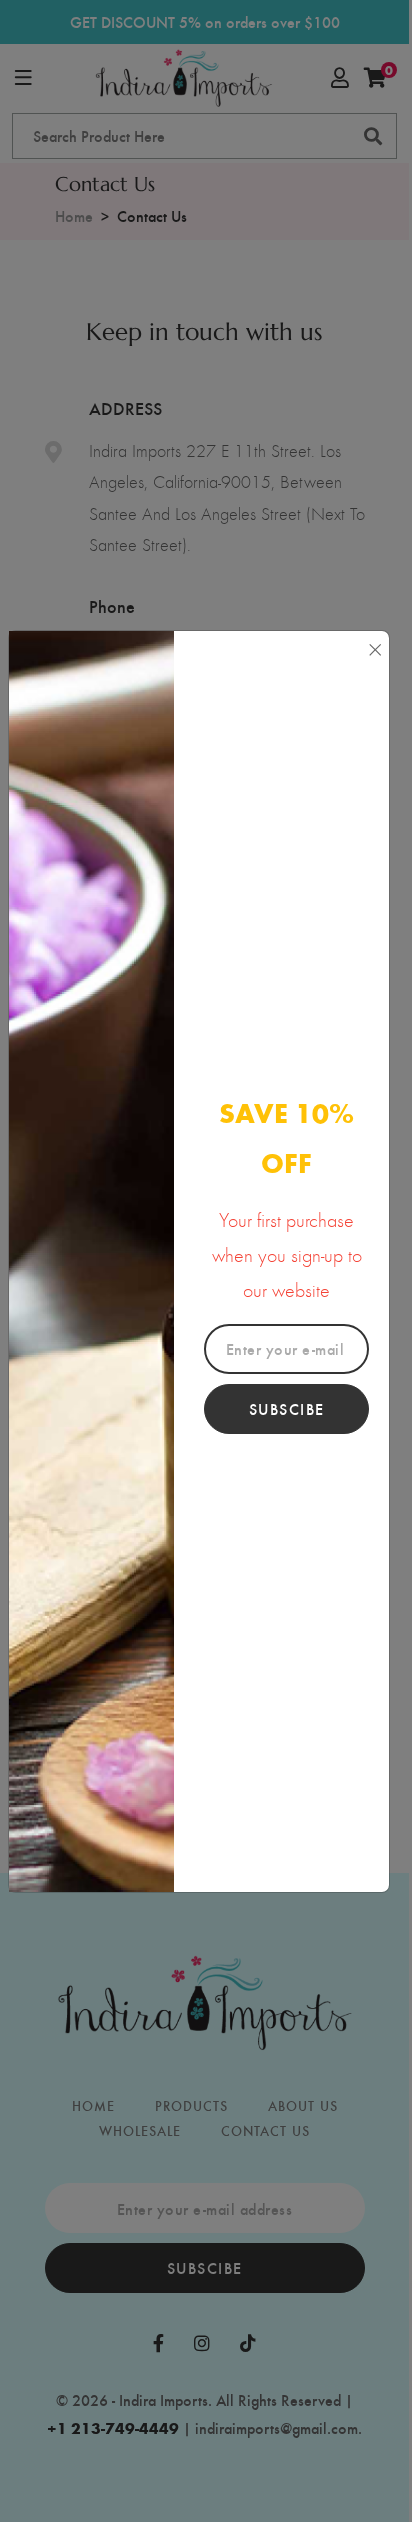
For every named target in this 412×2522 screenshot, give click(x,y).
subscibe (287, 1408)
